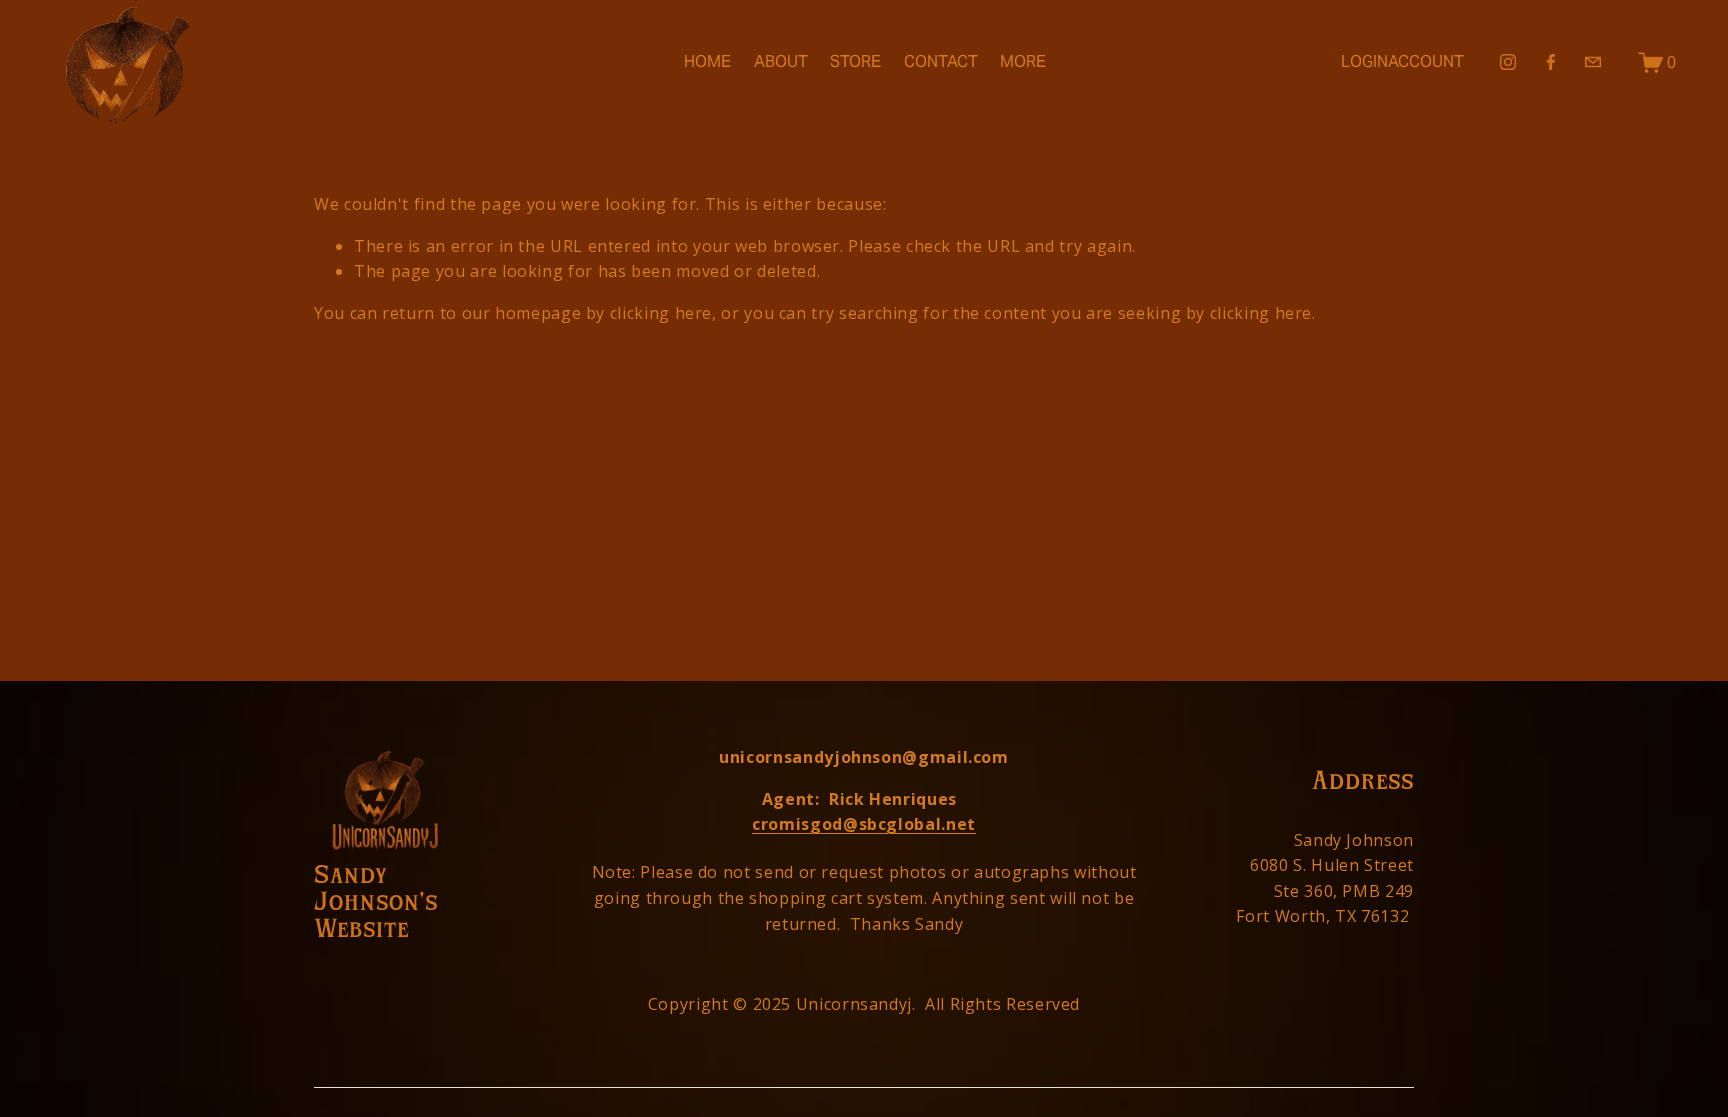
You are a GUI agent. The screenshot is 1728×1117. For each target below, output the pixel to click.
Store (855, 61)
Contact (941, 61)
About (781, 61)
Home (707, 61)
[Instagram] (1508, 62)
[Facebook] (1551, 62)
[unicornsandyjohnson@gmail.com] (1593, 62)
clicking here (661, 313)
